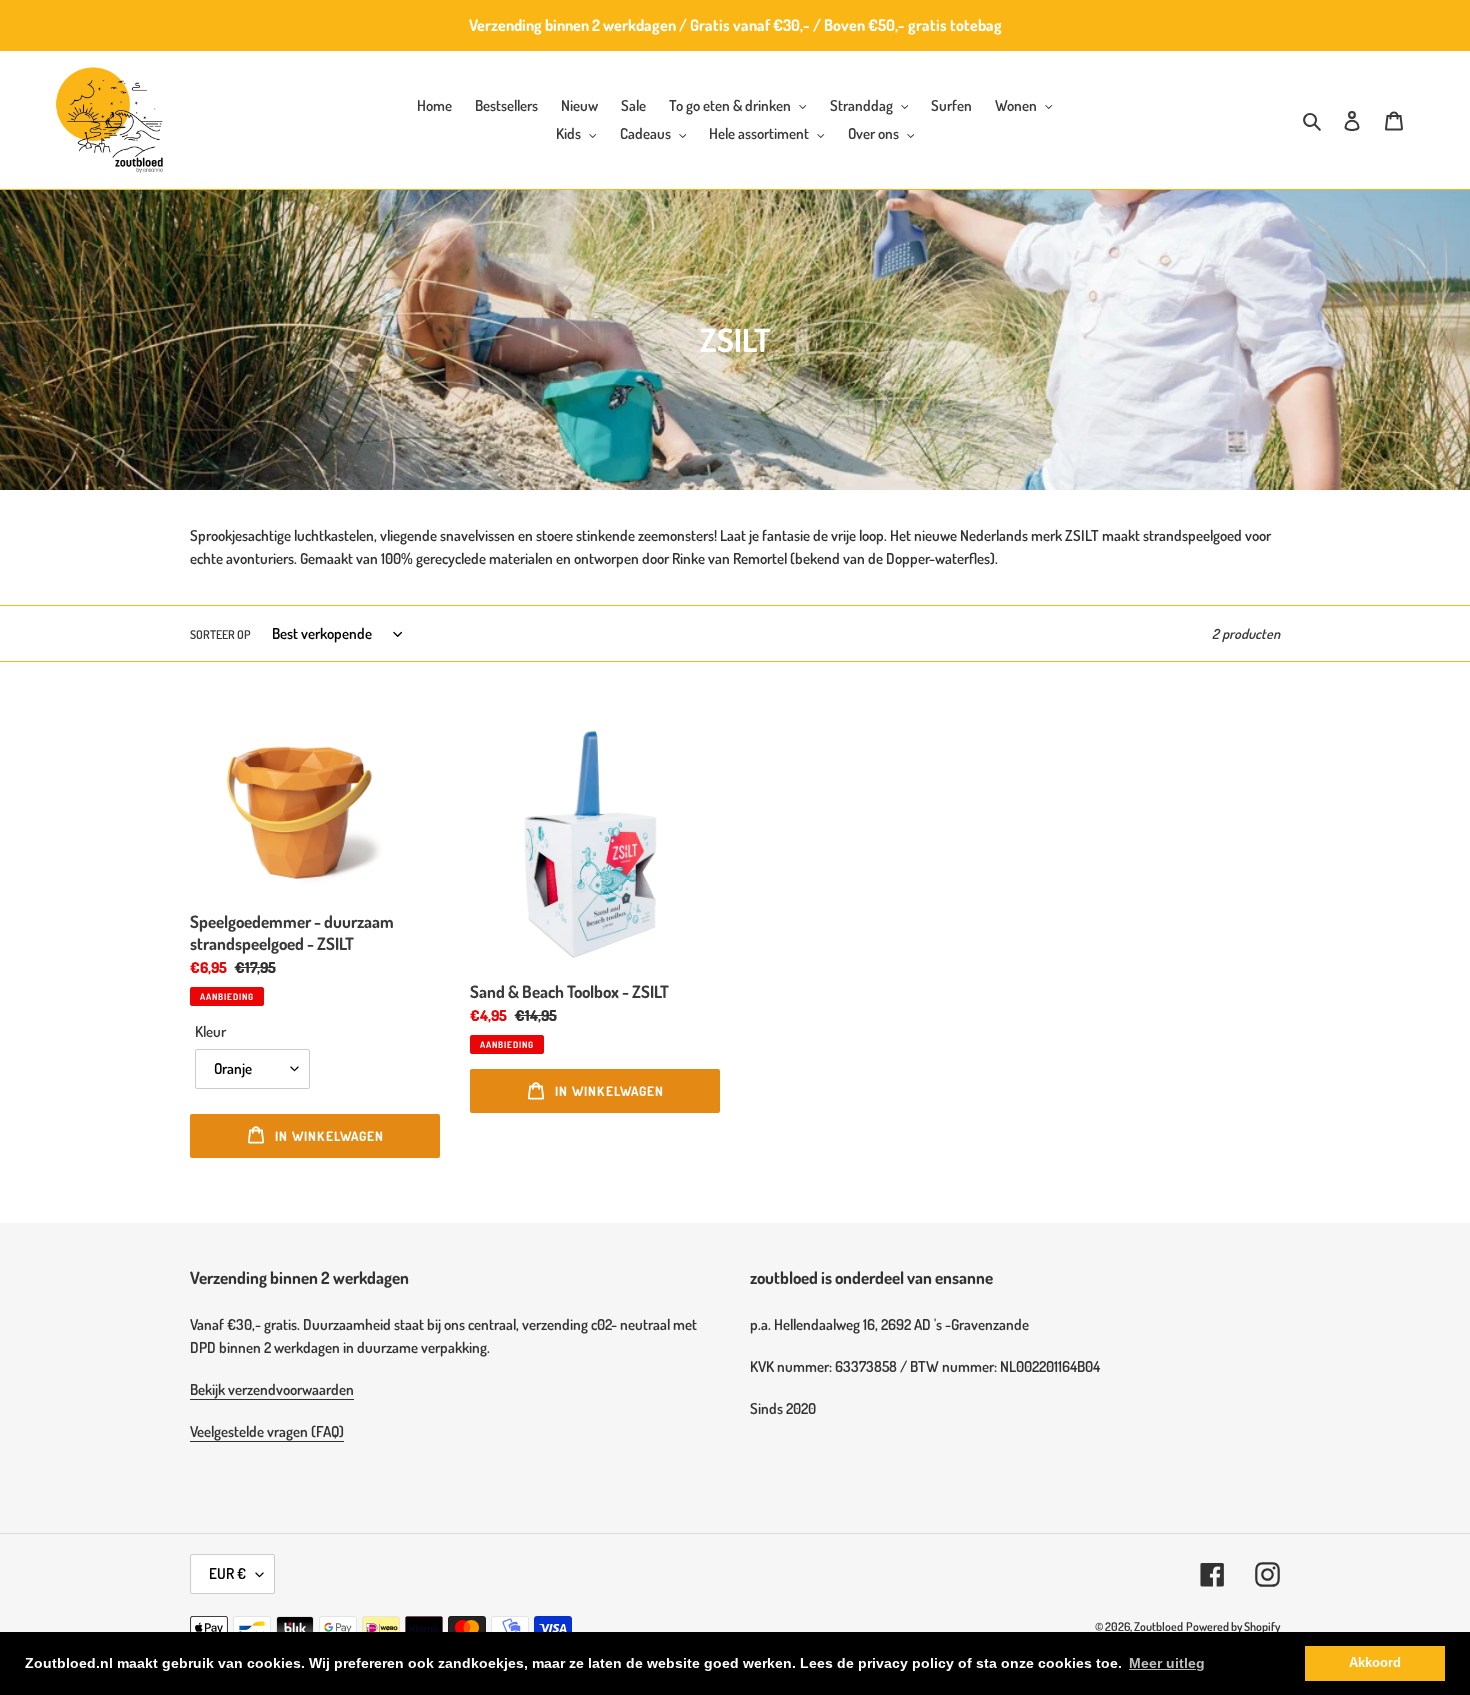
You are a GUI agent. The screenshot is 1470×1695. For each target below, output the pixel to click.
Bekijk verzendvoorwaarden (272, 1389)
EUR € (227, 1573)
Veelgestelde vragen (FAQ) (267, 1431)
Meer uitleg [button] (1167, 1663)
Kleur (210, 1031)
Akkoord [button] (1375, 1663)
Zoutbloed (1158, 1626)
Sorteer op (220, 634)
